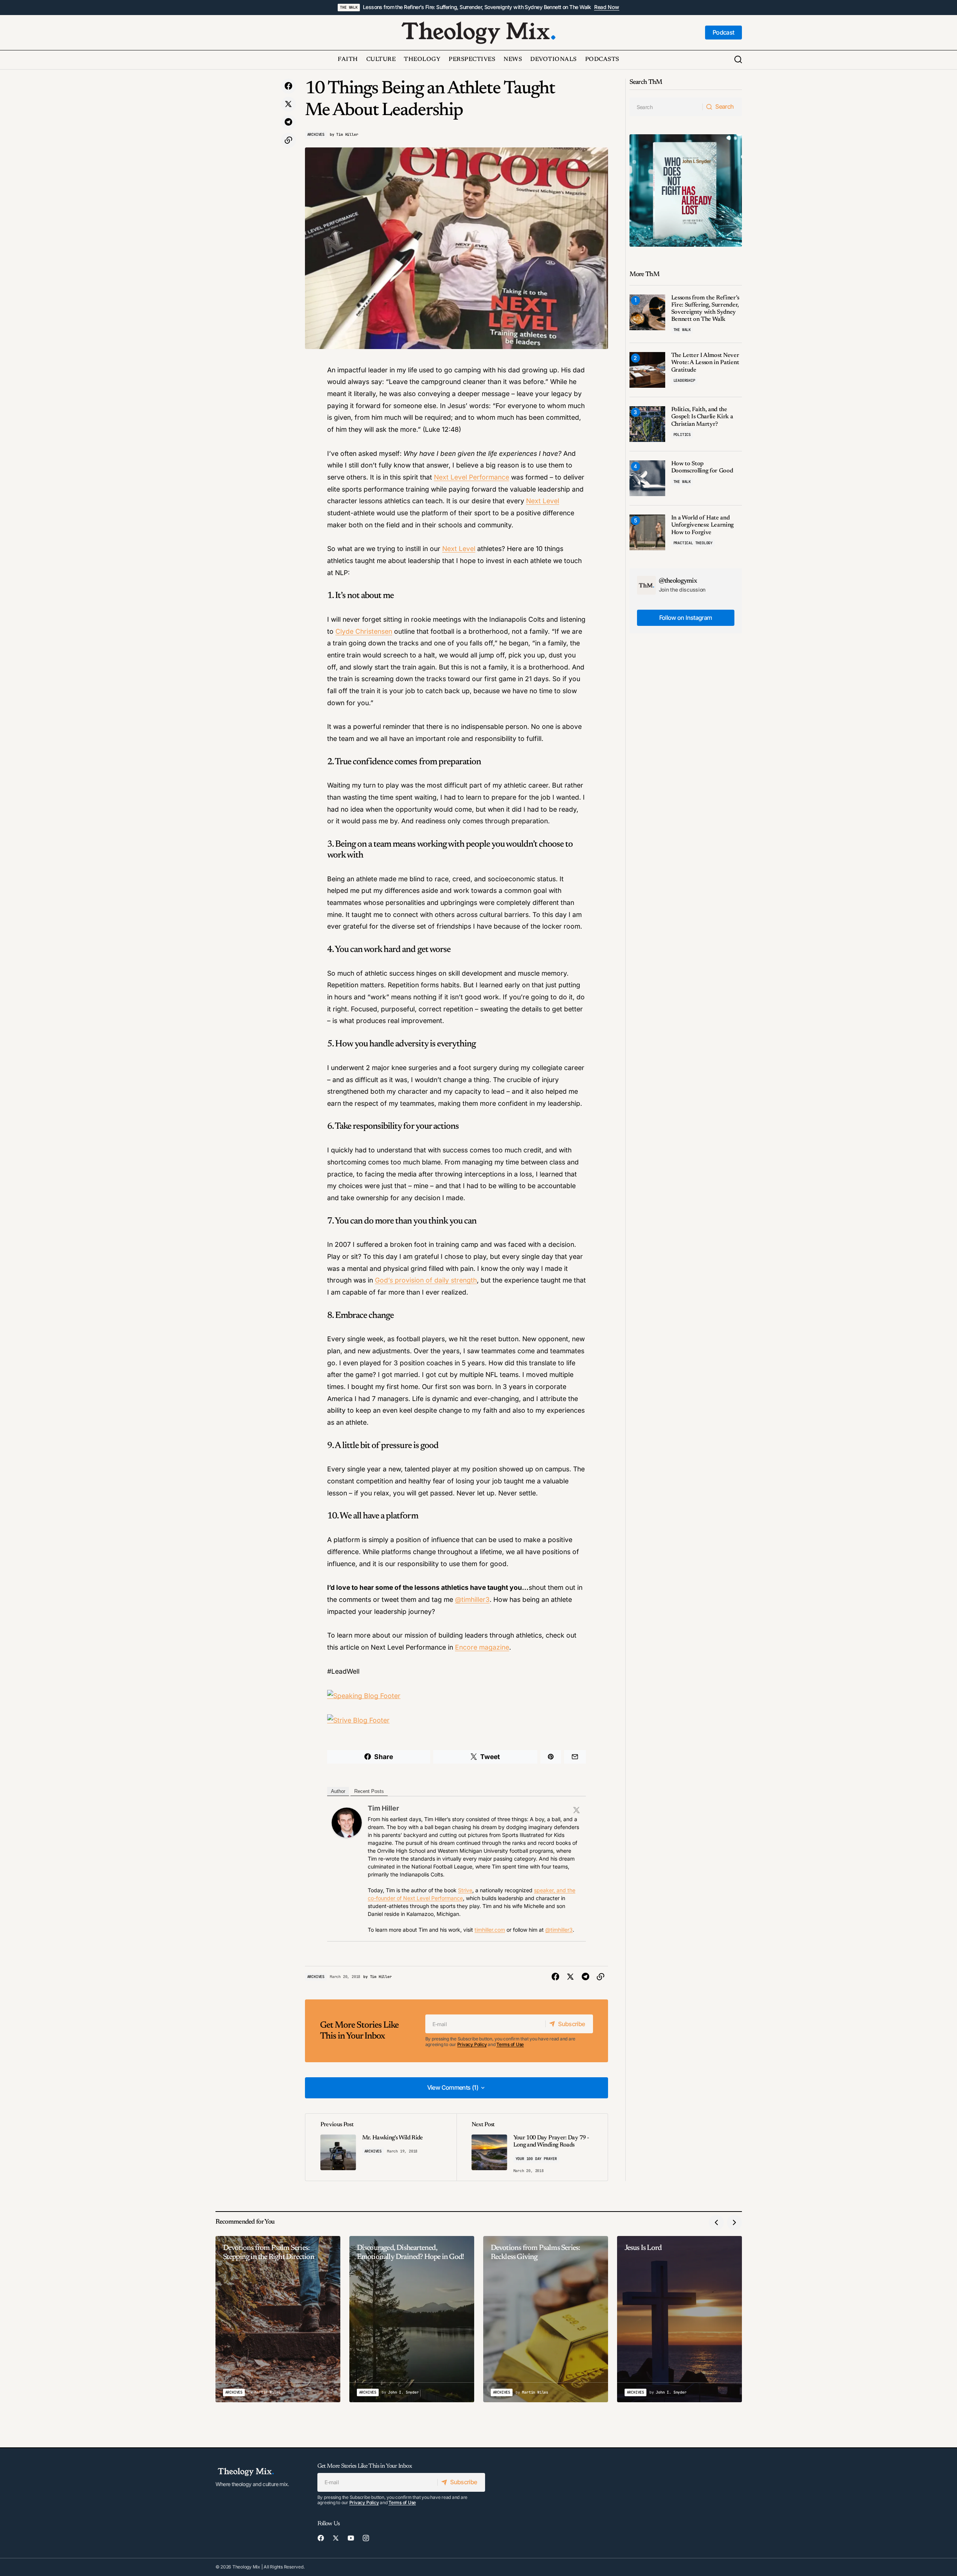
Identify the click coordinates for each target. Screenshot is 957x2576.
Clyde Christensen (364, 631)
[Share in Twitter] (288, 104)
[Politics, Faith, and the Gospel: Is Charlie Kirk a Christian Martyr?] (647, 424)
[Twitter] (576, 1810)
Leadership (684, 380)
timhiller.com (490, 1930)
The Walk (349, 7)
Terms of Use (510, 2044)
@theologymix (678, 581)
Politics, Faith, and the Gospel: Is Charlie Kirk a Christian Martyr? (702, 417)
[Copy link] (288, 140)
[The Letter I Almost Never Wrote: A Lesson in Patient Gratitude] (647, 370)
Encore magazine (482, 1647)
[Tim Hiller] (347, 1822)
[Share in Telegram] (288, 122)
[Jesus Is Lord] (679, 2319)
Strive (465, 1890)
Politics (682, 435)
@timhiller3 (472, 1599)
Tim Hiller (383, 1808)
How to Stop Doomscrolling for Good (702, 467)
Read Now (607, 7)
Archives (316, 134)
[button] (738, 60)
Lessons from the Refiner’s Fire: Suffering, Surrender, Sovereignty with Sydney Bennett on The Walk (477, 7)
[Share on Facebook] (288, 86)
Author (338, 1791)
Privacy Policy (472, 2044)
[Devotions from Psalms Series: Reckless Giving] (546, 2319)
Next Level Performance (472, 477)
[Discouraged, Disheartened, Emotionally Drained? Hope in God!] (412, 2319)
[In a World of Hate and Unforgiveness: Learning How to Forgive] (647, 532)
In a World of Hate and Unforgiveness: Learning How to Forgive (703, 525)
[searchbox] (666, 107)
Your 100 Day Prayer (536, 2159)
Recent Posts (369, 1791)
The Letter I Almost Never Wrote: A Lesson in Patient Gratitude (705, 363)
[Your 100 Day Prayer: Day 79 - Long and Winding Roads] (532, 2147)
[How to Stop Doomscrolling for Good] (647, 478)
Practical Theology (693, 543)
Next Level (543, 501)
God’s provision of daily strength (426, 1280)
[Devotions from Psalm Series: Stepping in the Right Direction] (278, 2319)
